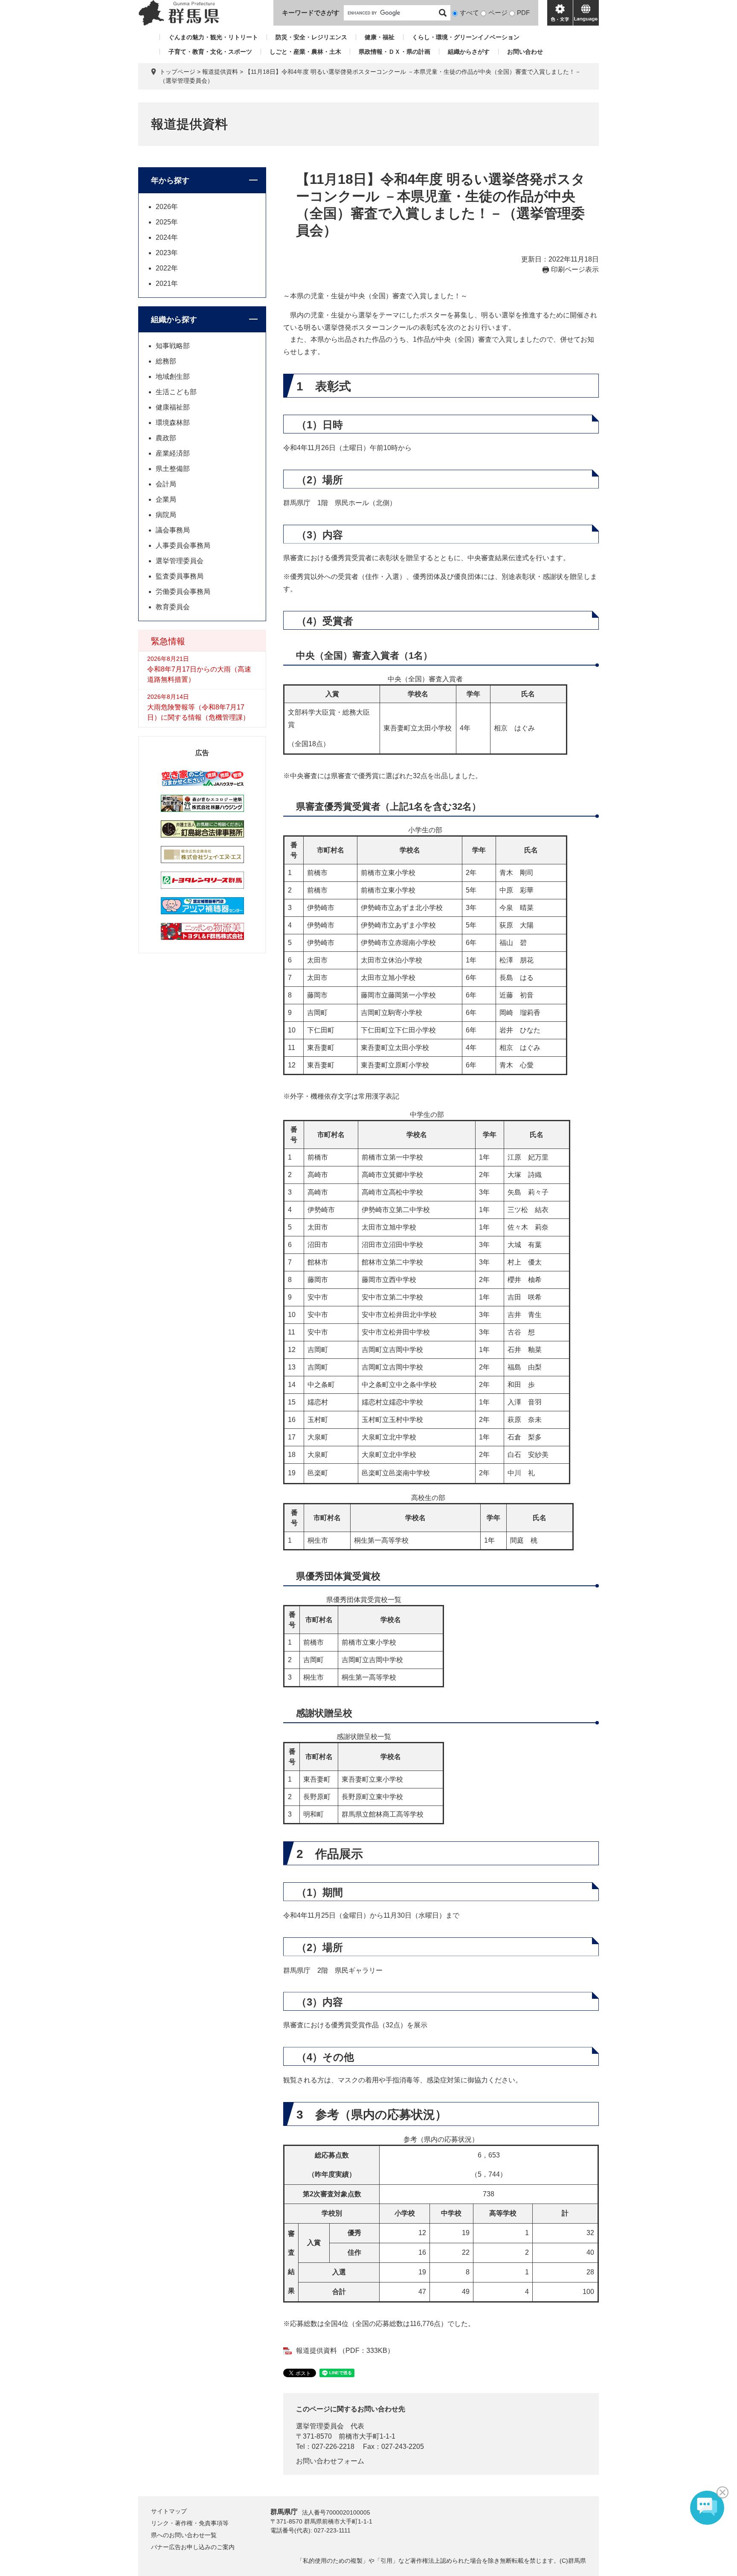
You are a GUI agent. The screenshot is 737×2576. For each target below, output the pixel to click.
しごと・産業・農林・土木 (305, 52)
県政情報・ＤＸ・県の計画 (395, 52)
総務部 (166, 361)
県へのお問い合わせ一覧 (184, 2535)
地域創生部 (173, 377)
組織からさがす (469, 52)
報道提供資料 (220, 72)
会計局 (166, 484)
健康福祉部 (173, 407)
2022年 (167, 268)
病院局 (166, 515)
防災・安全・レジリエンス (311, 37)
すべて (469, 13)
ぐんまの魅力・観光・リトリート (213, 37)
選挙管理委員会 (320, 2426)
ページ (498, 13)
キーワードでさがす (311, 13)
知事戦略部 (173, 346)
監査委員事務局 (180, 576)
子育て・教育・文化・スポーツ (210, 52)
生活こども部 (176, 392)
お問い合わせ (525, 52)
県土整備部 (173, 469)
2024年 (167, 237)
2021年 (167, 283)
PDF (523, 13)
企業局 (166, 499)
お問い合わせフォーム (330, 2461)
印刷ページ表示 (575, 269)
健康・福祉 (380, 37)
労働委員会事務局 (183, 592)
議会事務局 (173, 530)
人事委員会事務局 (183, 545)
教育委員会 (173, 607)
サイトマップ (169, 2511)
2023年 (167, 253)
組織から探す (174, 320)
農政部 (166, 438)
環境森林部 (173, 423)
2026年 (167, 207)
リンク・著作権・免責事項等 (190, 2523)
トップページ (177, 72)
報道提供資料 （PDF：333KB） (345, 2351)
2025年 (167, 222)
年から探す (170, 180)
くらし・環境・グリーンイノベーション (466, 37)
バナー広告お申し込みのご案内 (193, 2547)
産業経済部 (173, 453)
